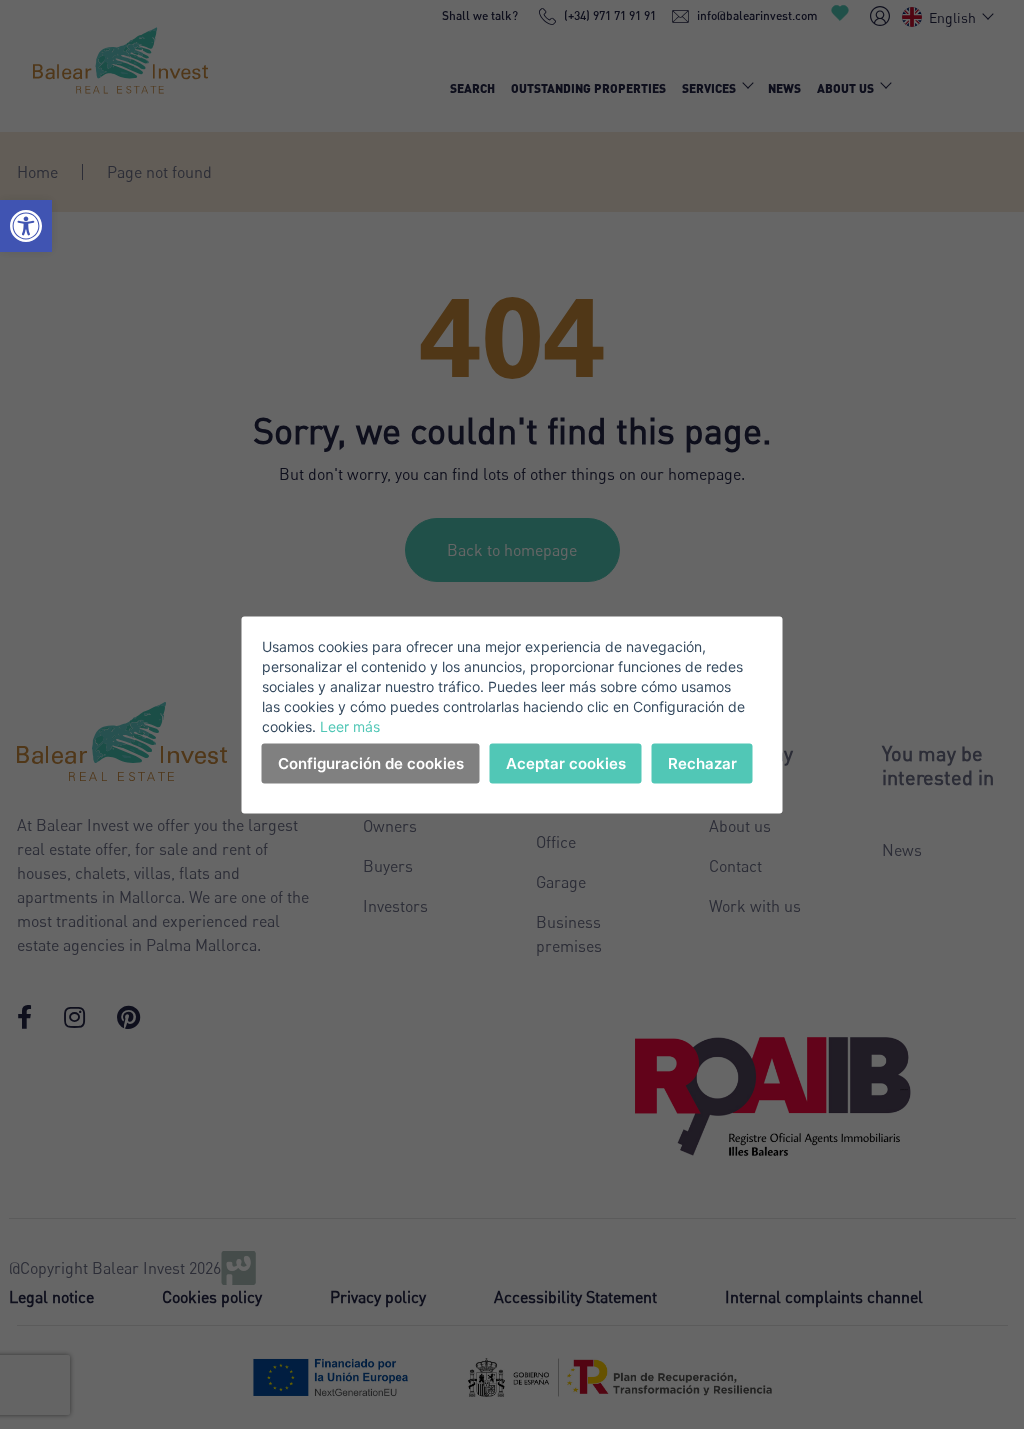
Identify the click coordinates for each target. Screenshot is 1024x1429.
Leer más (350, 725)
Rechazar (702, 762)
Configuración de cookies (371, 762)
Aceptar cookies (566, 762)
